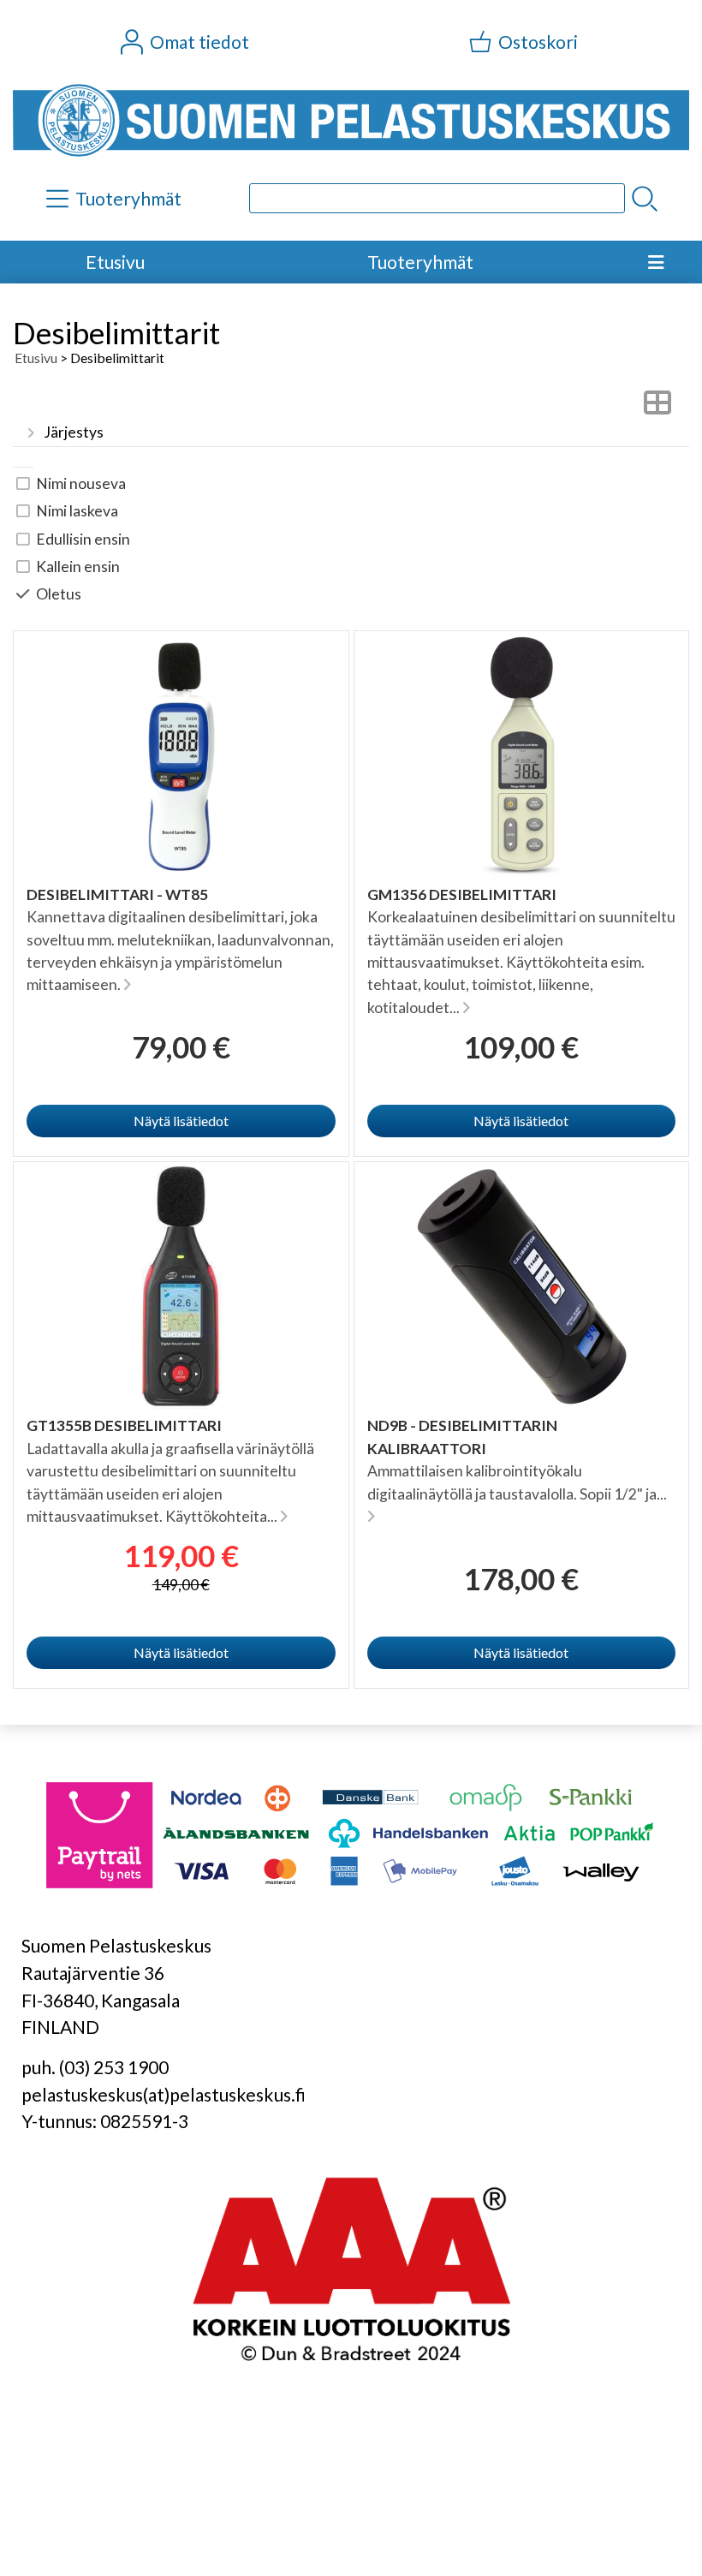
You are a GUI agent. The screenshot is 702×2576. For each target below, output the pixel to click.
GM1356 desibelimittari (462, 894)
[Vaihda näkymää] (657, 407)
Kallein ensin (78, 566)
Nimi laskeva (77, 511)
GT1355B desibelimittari (124, 1425)
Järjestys (74, 432)
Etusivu (115, 262)
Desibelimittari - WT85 (117, 894)
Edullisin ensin (83, 539)
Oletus (59, 594)
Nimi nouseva (81, 483)
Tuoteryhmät (420, 262)
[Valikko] (656, 262)
